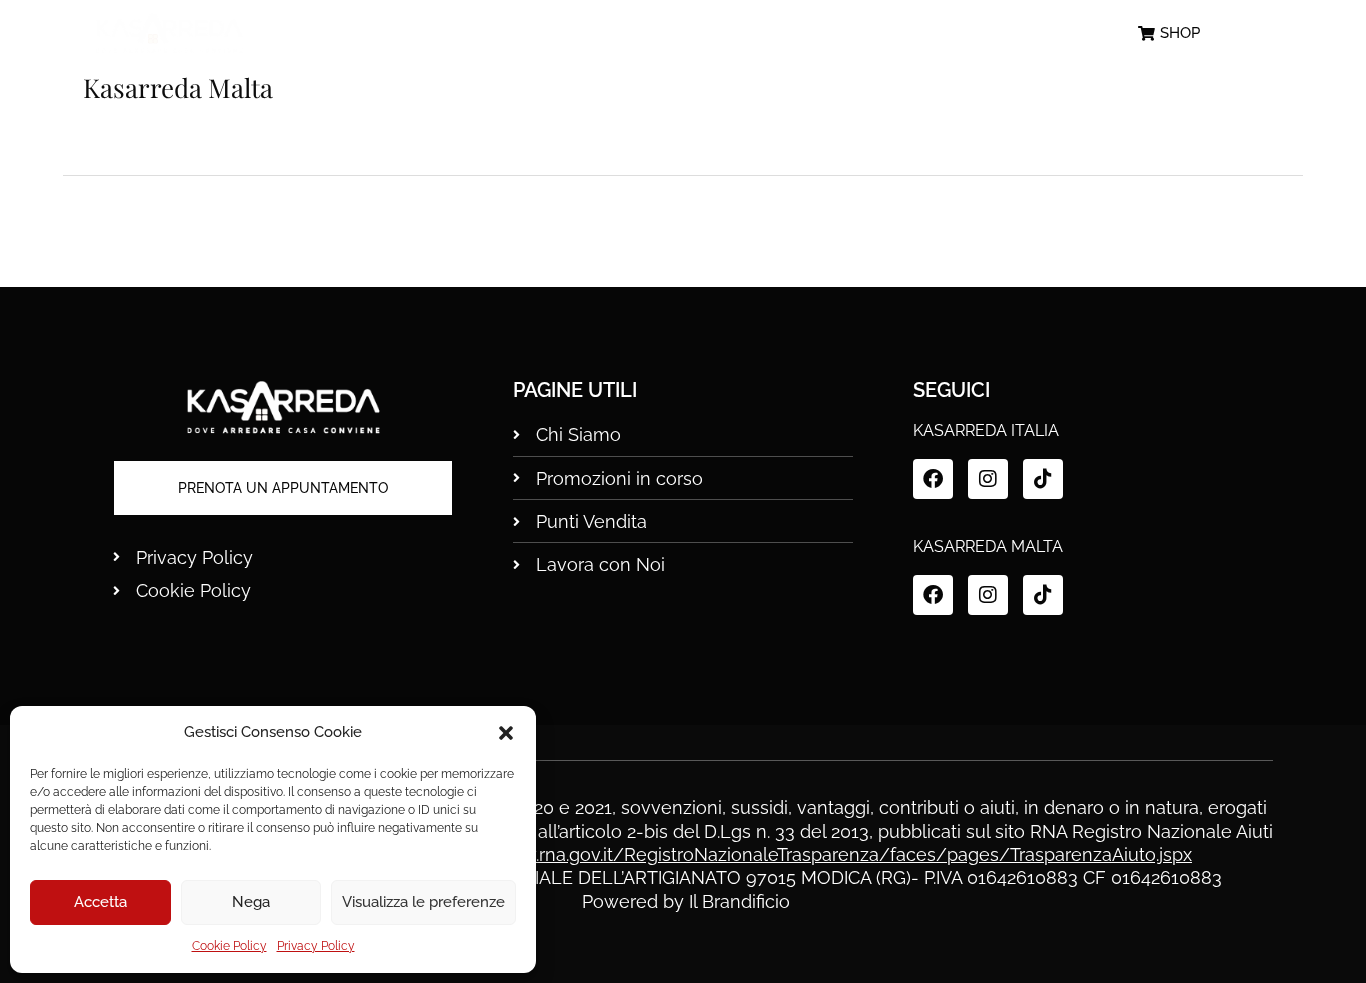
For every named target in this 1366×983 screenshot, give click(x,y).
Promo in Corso (696, 33)
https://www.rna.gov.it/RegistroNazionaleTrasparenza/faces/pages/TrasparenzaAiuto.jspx (810, 854)
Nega (251, 902)
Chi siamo (529, 33)
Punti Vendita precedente (162, 230)
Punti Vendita (878, 33)
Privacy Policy (316, 946)
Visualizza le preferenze (423, 902)
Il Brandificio (739, 901)
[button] (506, 733)
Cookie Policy (229, 946)
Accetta (100, 902)
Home (401, 33)
